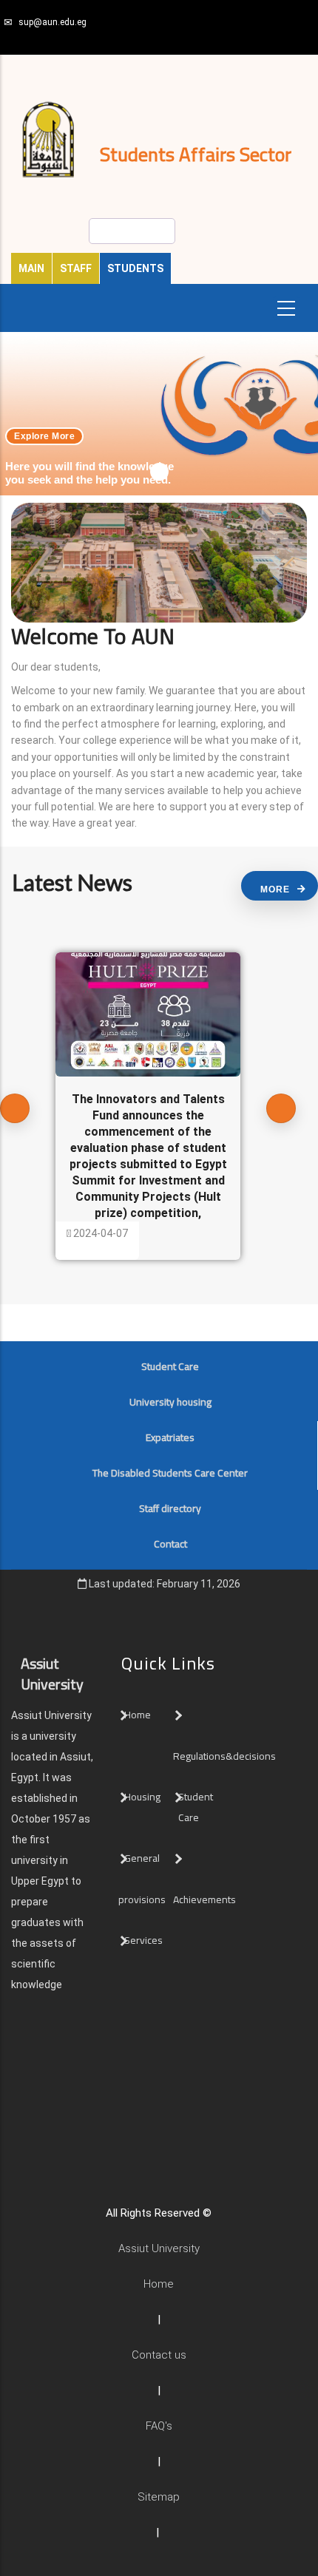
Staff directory (170, 1508)
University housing (170, 1402)
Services (143, 1940)
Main (31, 268)
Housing (142, 1797)
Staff (76, 268)
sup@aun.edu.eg (53, 22)
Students (135, 268)
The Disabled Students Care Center (170, 1473)
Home (138, 1715)
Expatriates (170, 1437)
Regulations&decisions (226, 1756)
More (275, 889)
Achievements (204, 1899)
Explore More (44, 436)
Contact (170, 1544)
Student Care (170, 1366)
